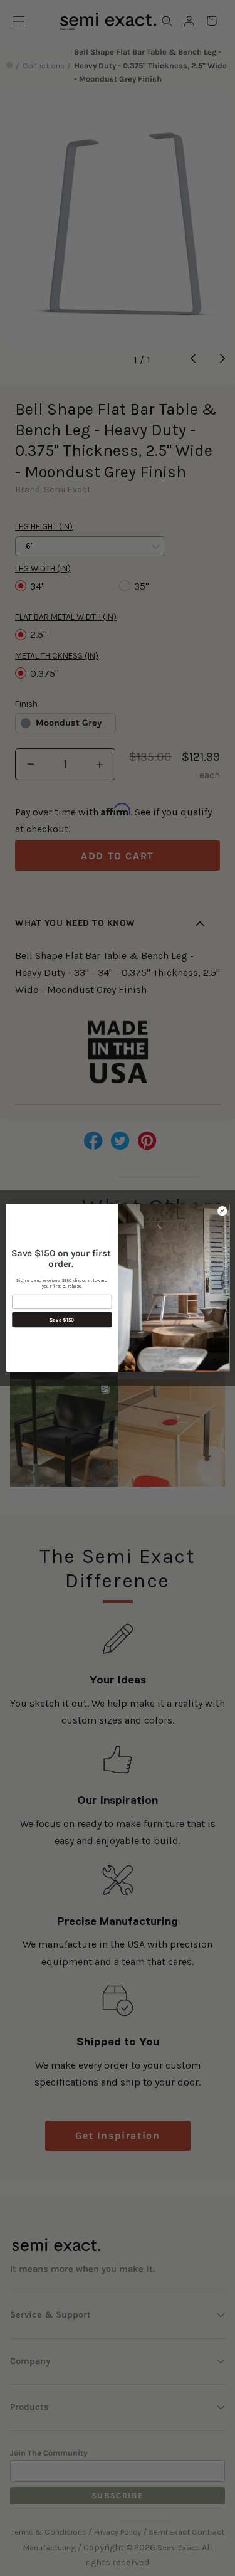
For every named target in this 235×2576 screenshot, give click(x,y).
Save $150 (62, 1320)
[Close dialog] (222, 1211)
